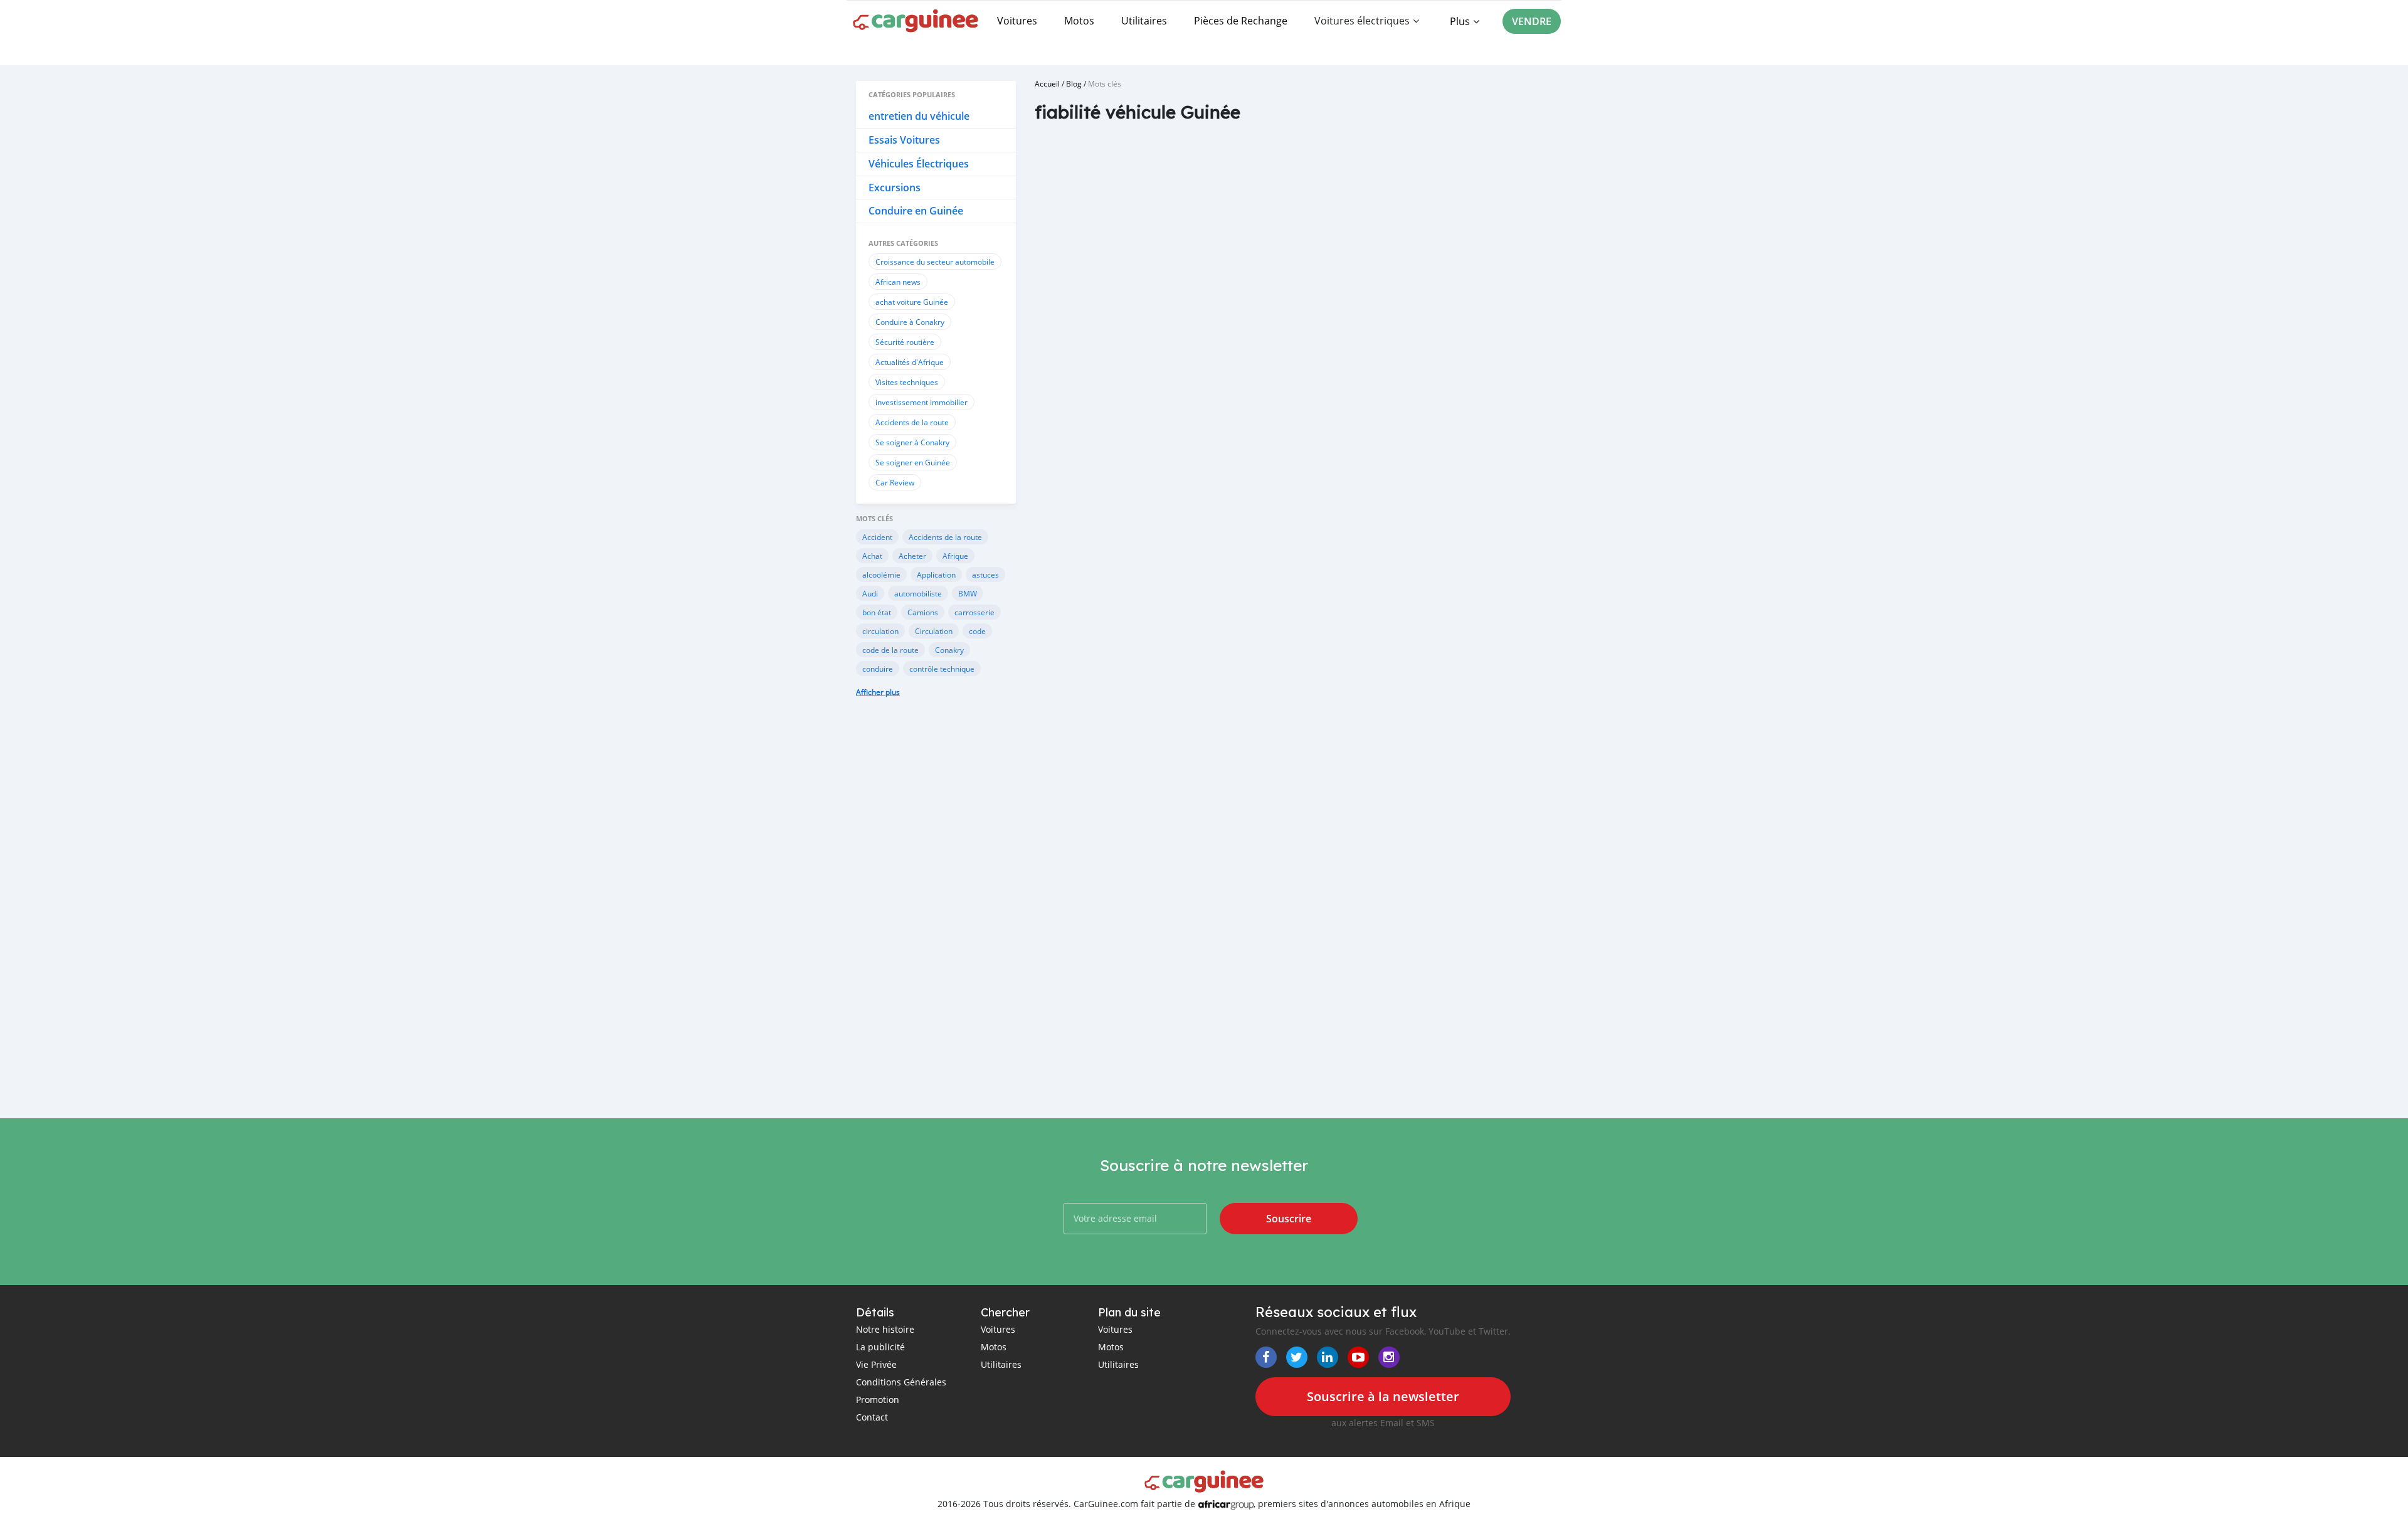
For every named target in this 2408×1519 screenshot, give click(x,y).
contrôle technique (942, 669)
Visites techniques (907, 382)
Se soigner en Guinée (913, 462)
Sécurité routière (905, 342)
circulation (880, 631)
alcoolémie (881, 574)
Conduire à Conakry (910, 322)
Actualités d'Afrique (910, 362)
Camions (923, 612)
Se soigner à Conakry (912, 442)
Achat (872, 556)
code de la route (890, 650)
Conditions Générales (901, 1382)
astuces (985, 574)
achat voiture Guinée (912, 302)
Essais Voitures (904, 140)
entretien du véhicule (919, 116)
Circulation (934, 631)
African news (898, 282)
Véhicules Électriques (919, 164)
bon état (877, 612)
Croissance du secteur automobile (935, 262)
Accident (877, 537)
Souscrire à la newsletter (1383, 1396)
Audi (870, 593)
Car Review (895, 482)
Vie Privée (876, 1364)
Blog (1074, 83)
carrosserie (974, 612)
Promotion (878, 1400)
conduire (878, 669)
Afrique (955, 556)
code (977, 631)
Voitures (1017, 21)
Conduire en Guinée (916, 211)
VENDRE (1532, 21)
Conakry (949, 650)
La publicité (880, 1347)
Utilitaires (1144, 21)
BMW (968, 593)
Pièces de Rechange (1241, 21)
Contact (872, 1417)
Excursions (895, 188)
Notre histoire (885, 1329)
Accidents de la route (912, 422)
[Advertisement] (936, 917)
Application (936, 574)
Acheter (912, 556)
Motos (1079, 21)
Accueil (1047, 83)
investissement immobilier (921, 402)
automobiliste (918, 593)
